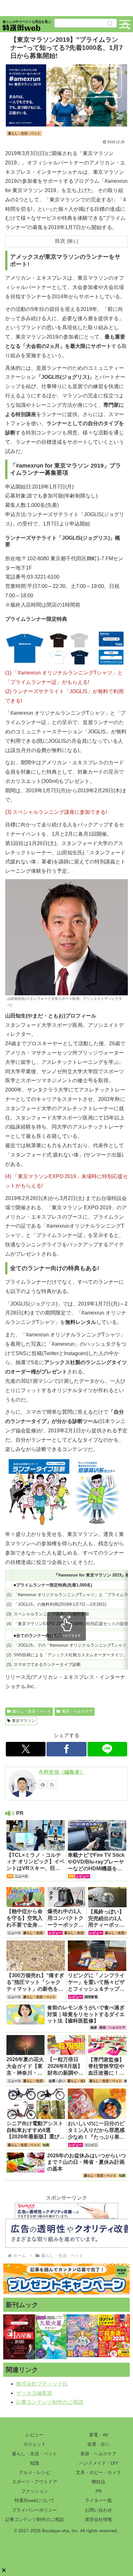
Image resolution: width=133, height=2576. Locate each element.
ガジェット (35, 2444)
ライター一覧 (98, 2500)
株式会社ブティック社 (42, 2384)
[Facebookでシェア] (66, 1749)
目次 (60, 241)
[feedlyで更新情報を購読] (43, 1784)
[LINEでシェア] (107, 1749)
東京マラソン (24, 1721)
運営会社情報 (98, 2519)
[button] (110, 24)
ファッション (35, 2491)
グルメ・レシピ (35, 2472)
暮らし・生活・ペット (32, 1711)
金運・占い (98, 2444)
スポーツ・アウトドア (35, 2482)
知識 (35, 2463)
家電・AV (99, 2435)
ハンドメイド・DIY (99, 2463)
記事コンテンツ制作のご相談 (50, 2402)
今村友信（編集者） (62, 1772)
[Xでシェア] (26, 1749)
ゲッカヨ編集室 (34, 2393)
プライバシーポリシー (35, 2510)
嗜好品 (98, 2482)
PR (99, 2491)
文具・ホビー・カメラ (98, 2472)
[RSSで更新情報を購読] (52, 1784)
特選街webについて (35, 2500)
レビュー (35, 2435)
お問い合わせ (98, 2510)
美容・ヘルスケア (77, 1711)
